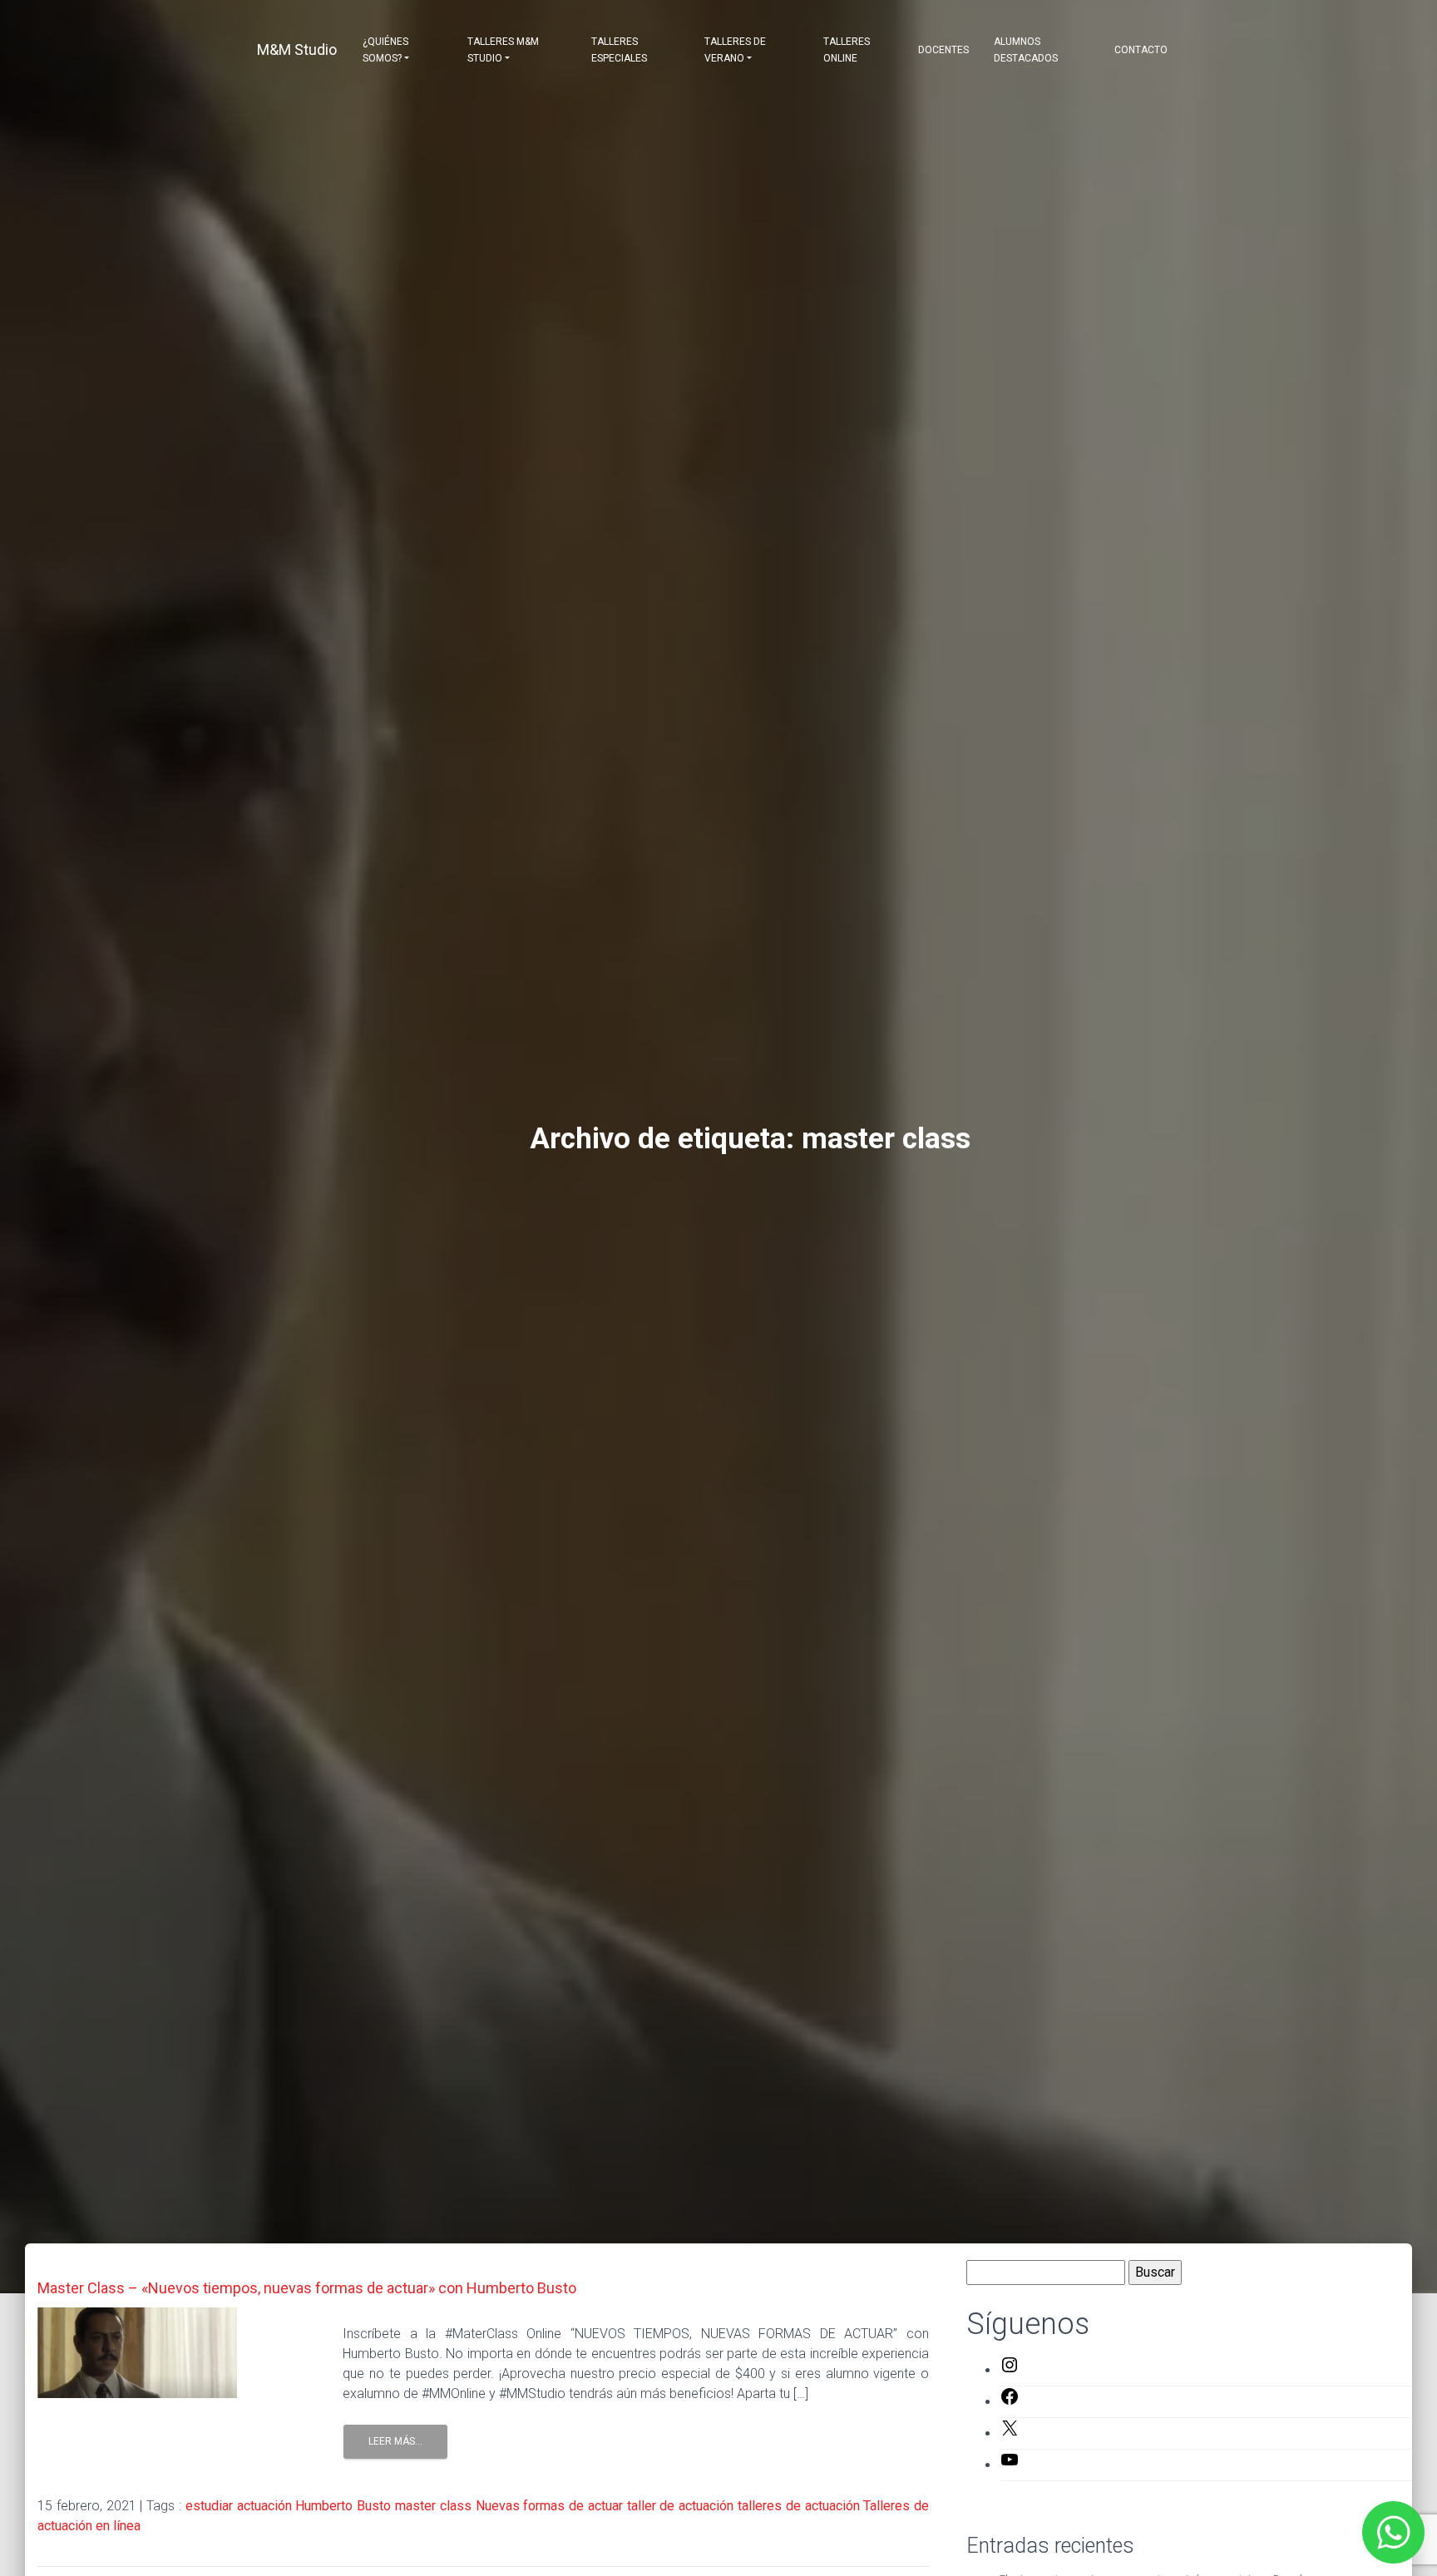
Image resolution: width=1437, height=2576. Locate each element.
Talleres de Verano (735, 50)
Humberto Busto (343, 2506)
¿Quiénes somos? (385, 50)
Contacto (1141, 50)
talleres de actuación (799, 2506)
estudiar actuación (239, 2506)
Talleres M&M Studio (503, 50)
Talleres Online (847, 50)
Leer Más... (395, 2441)
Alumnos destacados (1026, 50)
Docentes (943, 50)
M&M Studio (297, 49)
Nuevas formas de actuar (549, 2506)
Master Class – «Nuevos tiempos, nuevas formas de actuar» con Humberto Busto (307, 2288)
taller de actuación (681, 2506)
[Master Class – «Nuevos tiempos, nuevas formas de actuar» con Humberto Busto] (137, 2352)
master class (433, 2506)
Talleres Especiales (619, 50)
